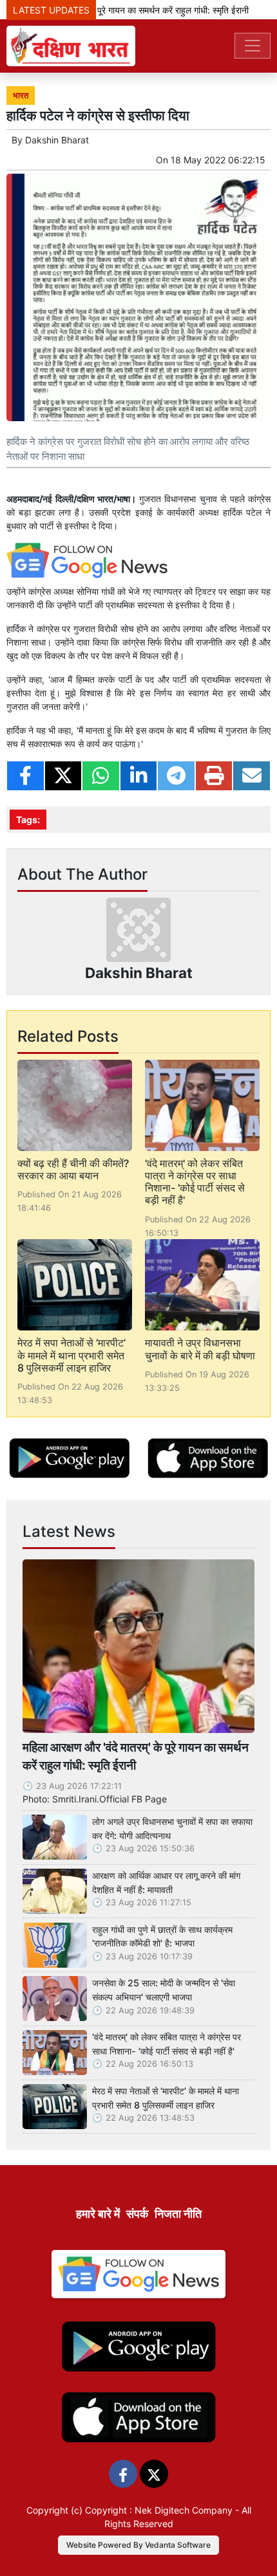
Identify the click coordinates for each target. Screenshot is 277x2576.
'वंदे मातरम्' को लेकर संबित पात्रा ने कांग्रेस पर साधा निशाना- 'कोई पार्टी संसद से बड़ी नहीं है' (195, 1182)
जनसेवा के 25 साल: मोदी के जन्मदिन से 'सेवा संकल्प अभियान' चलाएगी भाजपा (164, 1990)
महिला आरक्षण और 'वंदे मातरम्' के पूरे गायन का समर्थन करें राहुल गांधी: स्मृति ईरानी (136, 1756)
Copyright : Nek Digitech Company (159, 2510)
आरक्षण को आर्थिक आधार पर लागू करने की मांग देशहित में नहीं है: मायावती (166, 1882)
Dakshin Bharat (57, 140)
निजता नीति (178, 2214)
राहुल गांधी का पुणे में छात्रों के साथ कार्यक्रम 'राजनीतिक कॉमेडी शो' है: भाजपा (162, 1937)
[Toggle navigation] (253, 46)
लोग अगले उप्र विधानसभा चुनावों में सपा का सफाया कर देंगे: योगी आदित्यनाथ (172, 1828)
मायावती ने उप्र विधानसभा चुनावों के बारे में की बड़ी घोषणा (200, 1349)
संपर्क (137, 2214)
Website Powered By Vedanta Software (138, 2545)
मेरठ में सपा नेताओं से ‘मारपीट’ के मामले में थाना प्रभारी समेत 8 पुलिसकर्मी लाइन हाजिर (72, 1355)
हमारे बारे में (98, 2214)
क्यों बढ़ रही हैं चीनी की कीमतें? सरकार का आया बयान (73, 1169)
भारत (21, 95)
